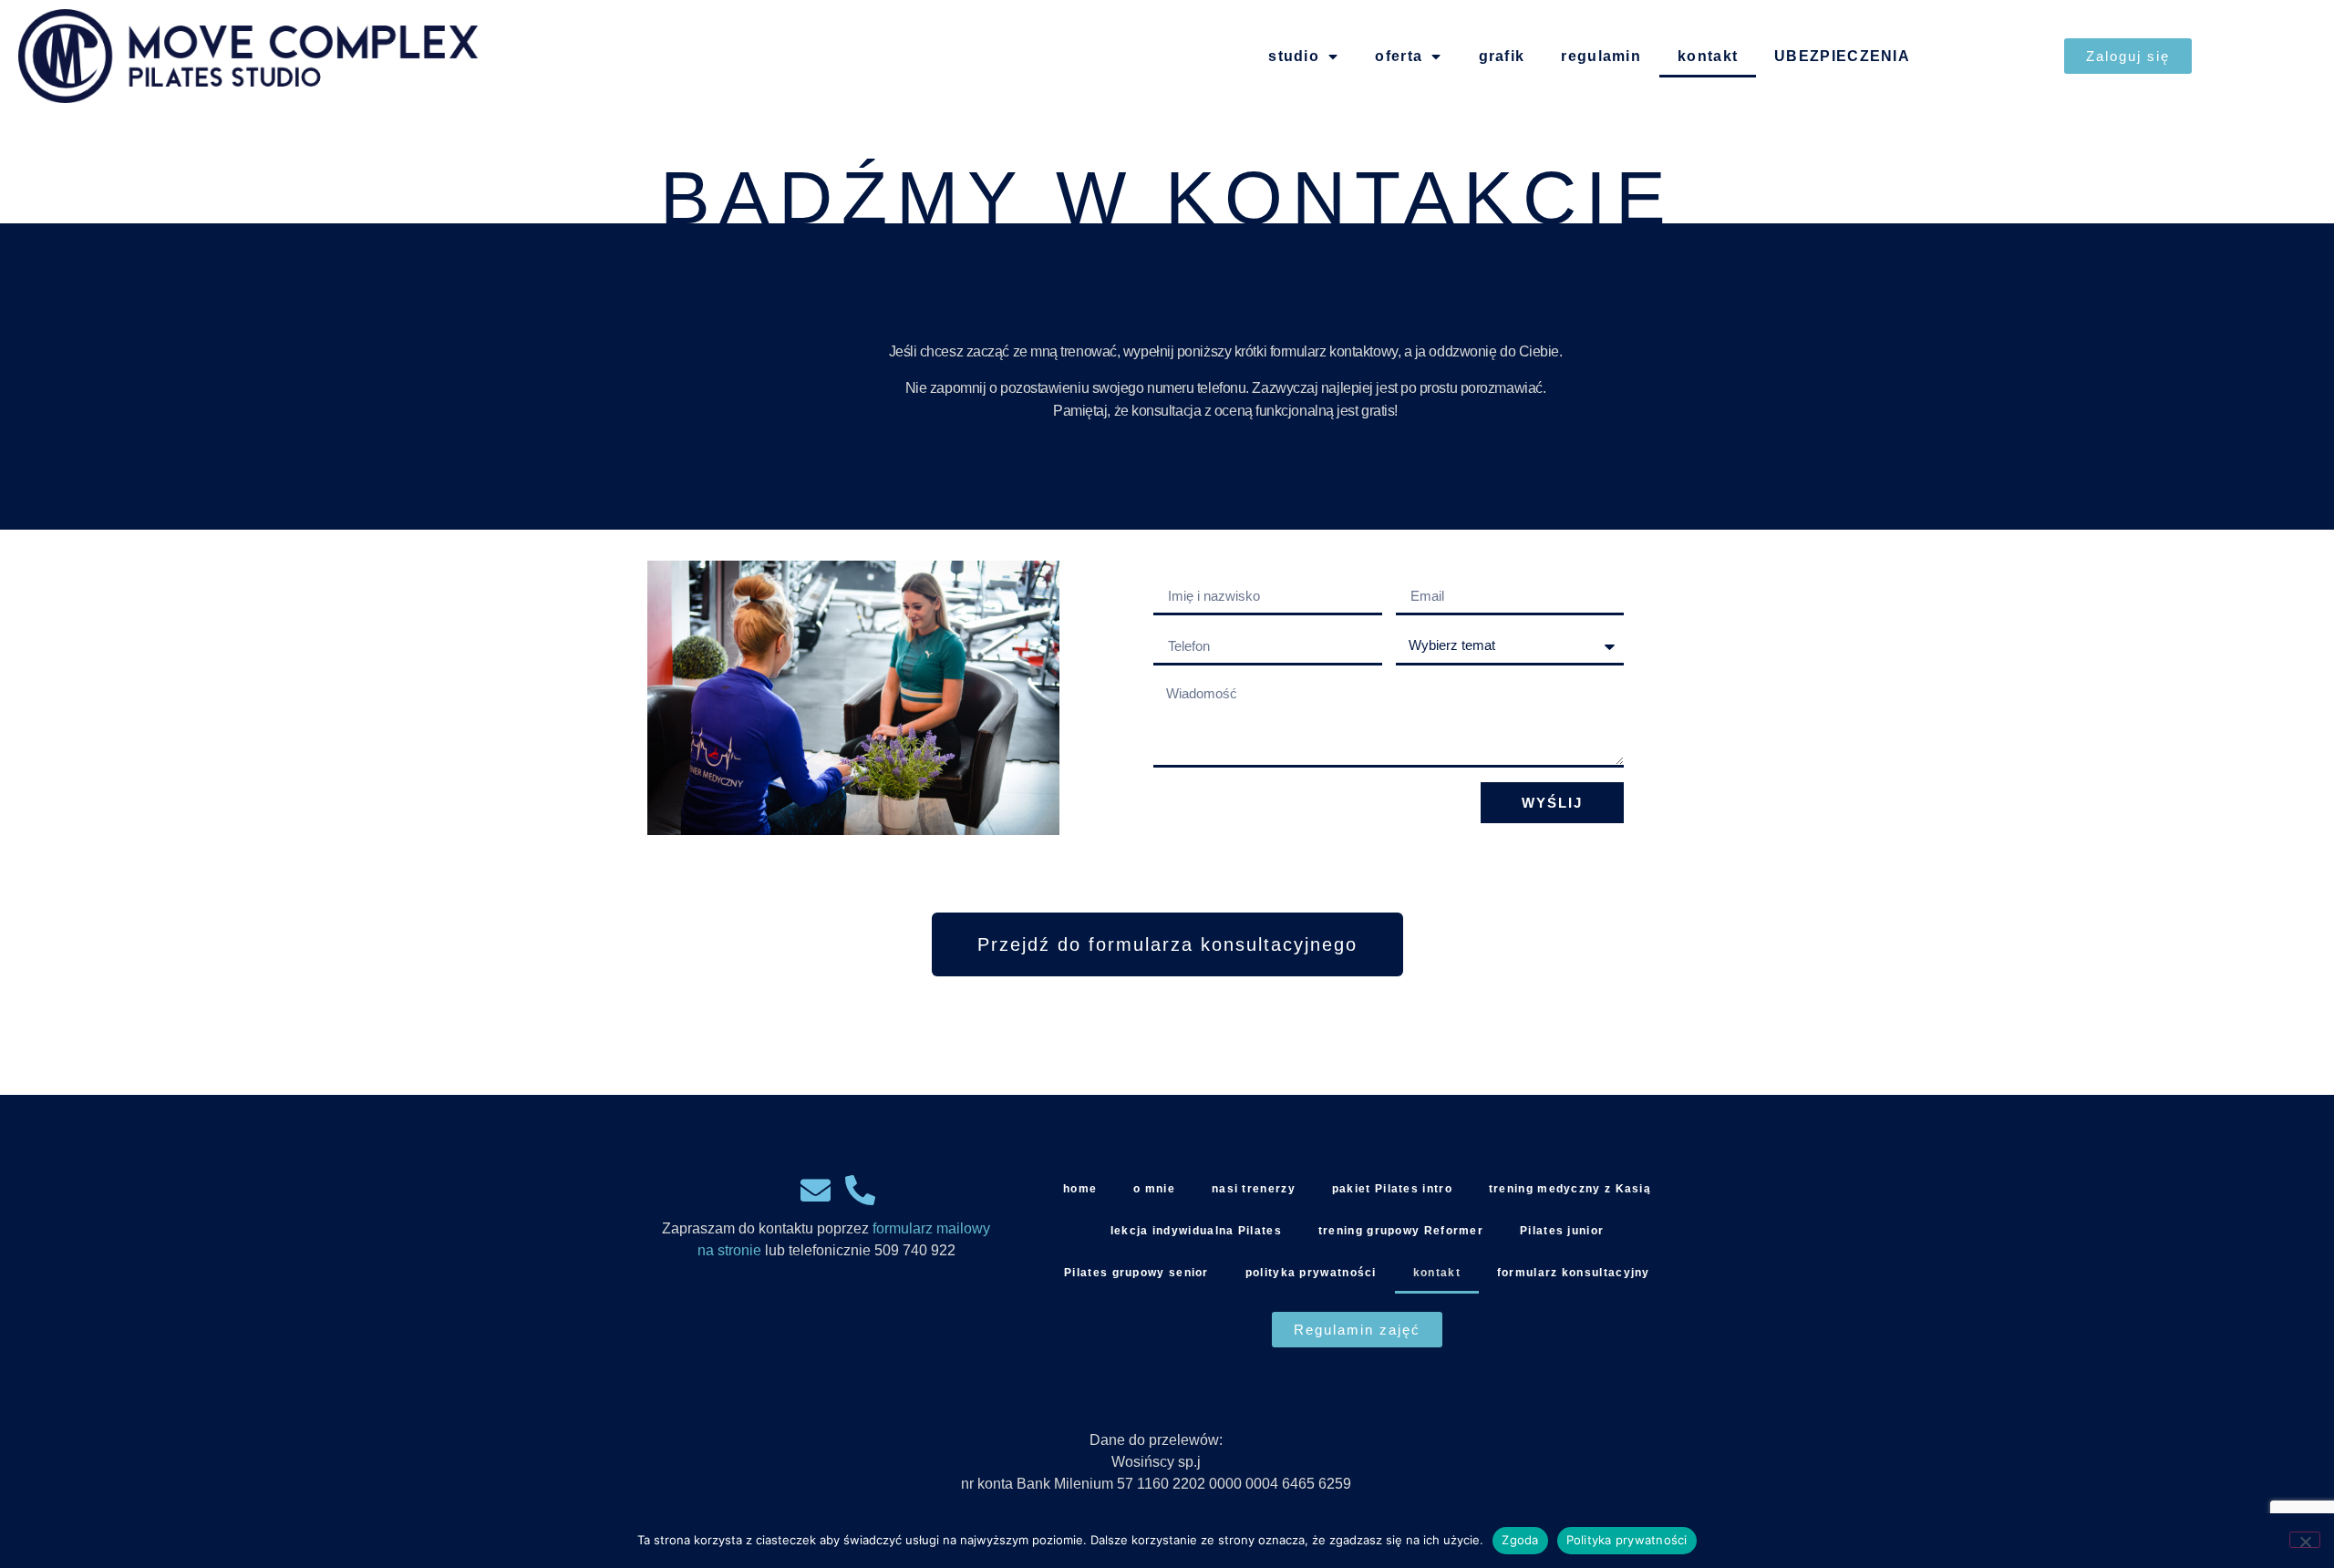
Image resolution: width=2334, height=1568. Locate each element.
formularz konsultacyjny (1574, 1273)
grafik (1502, 56)
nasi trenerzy (1254, 1189)
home (1080, 1189)
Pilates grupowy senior (1136, 1273)
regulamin (1601, 56)
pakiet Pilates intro (1392, 1189)
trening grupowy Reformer (1401, 1231)
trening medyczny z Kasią (1570, 1189)
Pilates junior (1562, 1231)
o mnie (1154, 1189)
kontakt (1708, 56)
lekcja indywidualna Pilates (1196, 1231)
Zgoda (1520, 1540)
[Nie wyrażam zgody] (2305, 1540)
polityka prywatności (1311, 1273)
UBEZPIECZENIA (1842, 56)
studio (1294, 56)
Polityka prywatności (1627, 1540)
